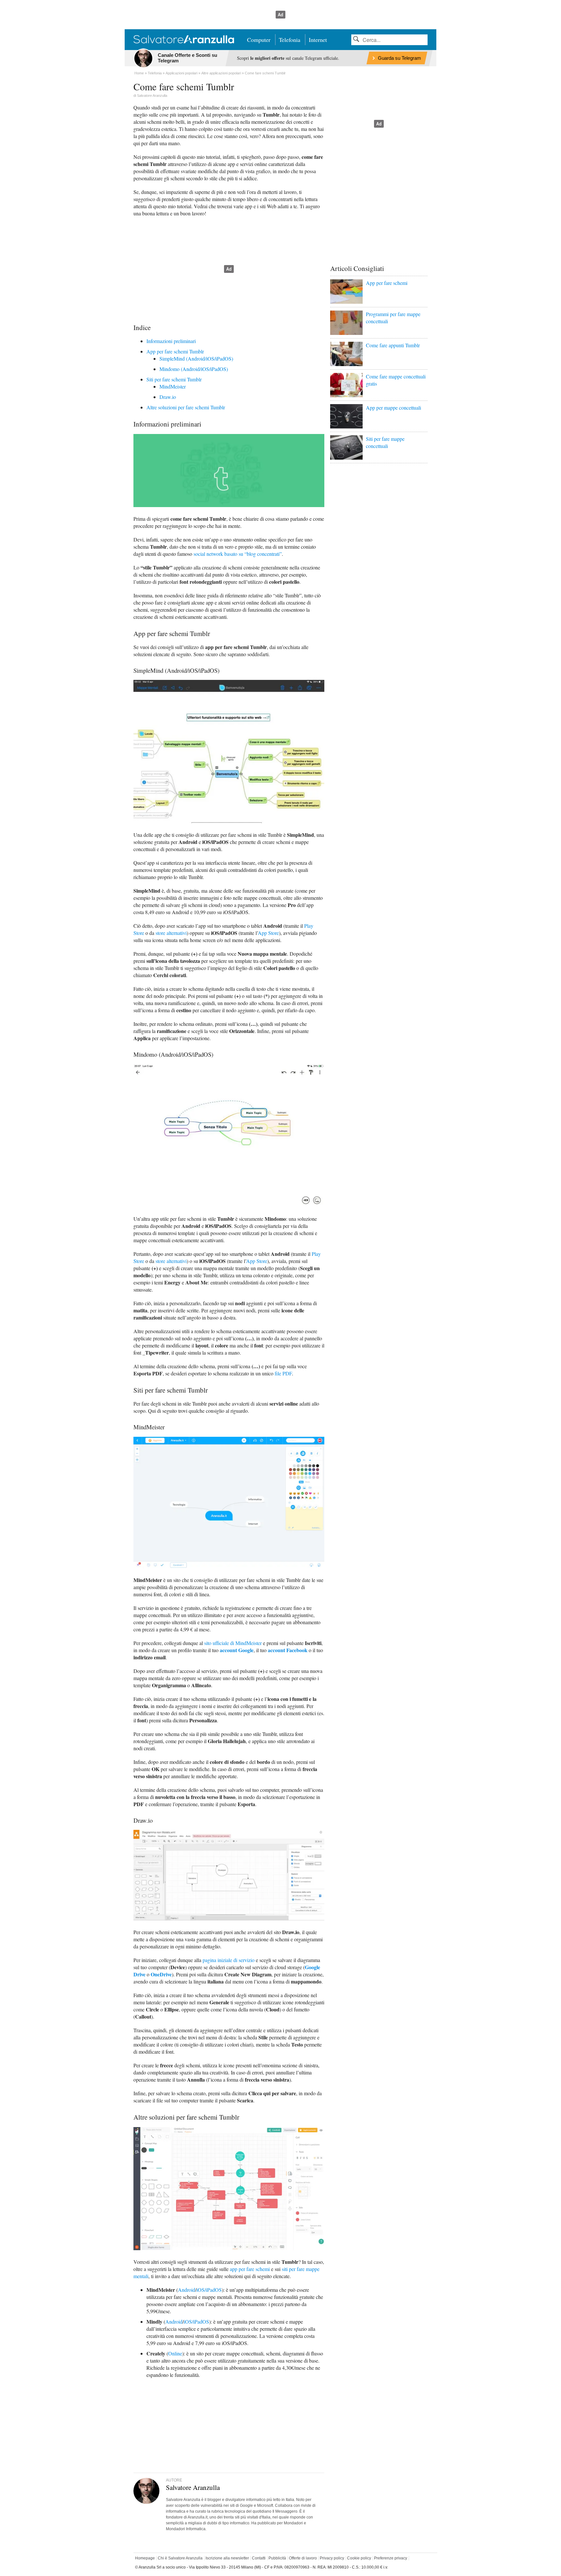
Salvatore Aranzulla (152, 96)
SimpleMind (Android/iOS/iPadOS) (196, 358)
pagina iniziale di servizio (229, 1960)
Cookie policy (359, 2558)
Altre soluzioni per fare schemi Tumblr (186, 407)
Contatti (259, 2558)
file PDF (283, 1373)
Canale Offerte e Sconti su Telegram (187, 58)
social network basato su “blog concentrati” (238, 554)
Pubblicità (277, 2558)
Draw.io (168, 397)
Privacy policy (332, 2558)
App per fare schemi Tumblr (175, 351)
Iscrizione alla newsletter (227, 2558)
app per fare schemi (250, 2269)
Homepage (145, 2558)
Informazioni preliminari (171, 341)
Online (175, 2353)
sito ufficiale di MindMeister (233, 1643)
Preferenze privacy (391, 2558)
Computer (259, 40)
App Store (268, 933)
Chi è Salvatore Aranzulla (180, 2558)
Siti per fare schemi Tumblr (174, 379)
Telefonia (290, 40)
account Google (237, 1650)
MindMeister (173, 386)
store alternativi (171, 933)
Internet (318, 40)
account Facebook (288, 1650)
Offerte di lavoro (303, 2558)
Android (187, 2290)
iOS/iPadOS (209, 2290)
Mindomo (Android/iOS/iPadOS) (194, 369)
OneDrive (161, 1974)
